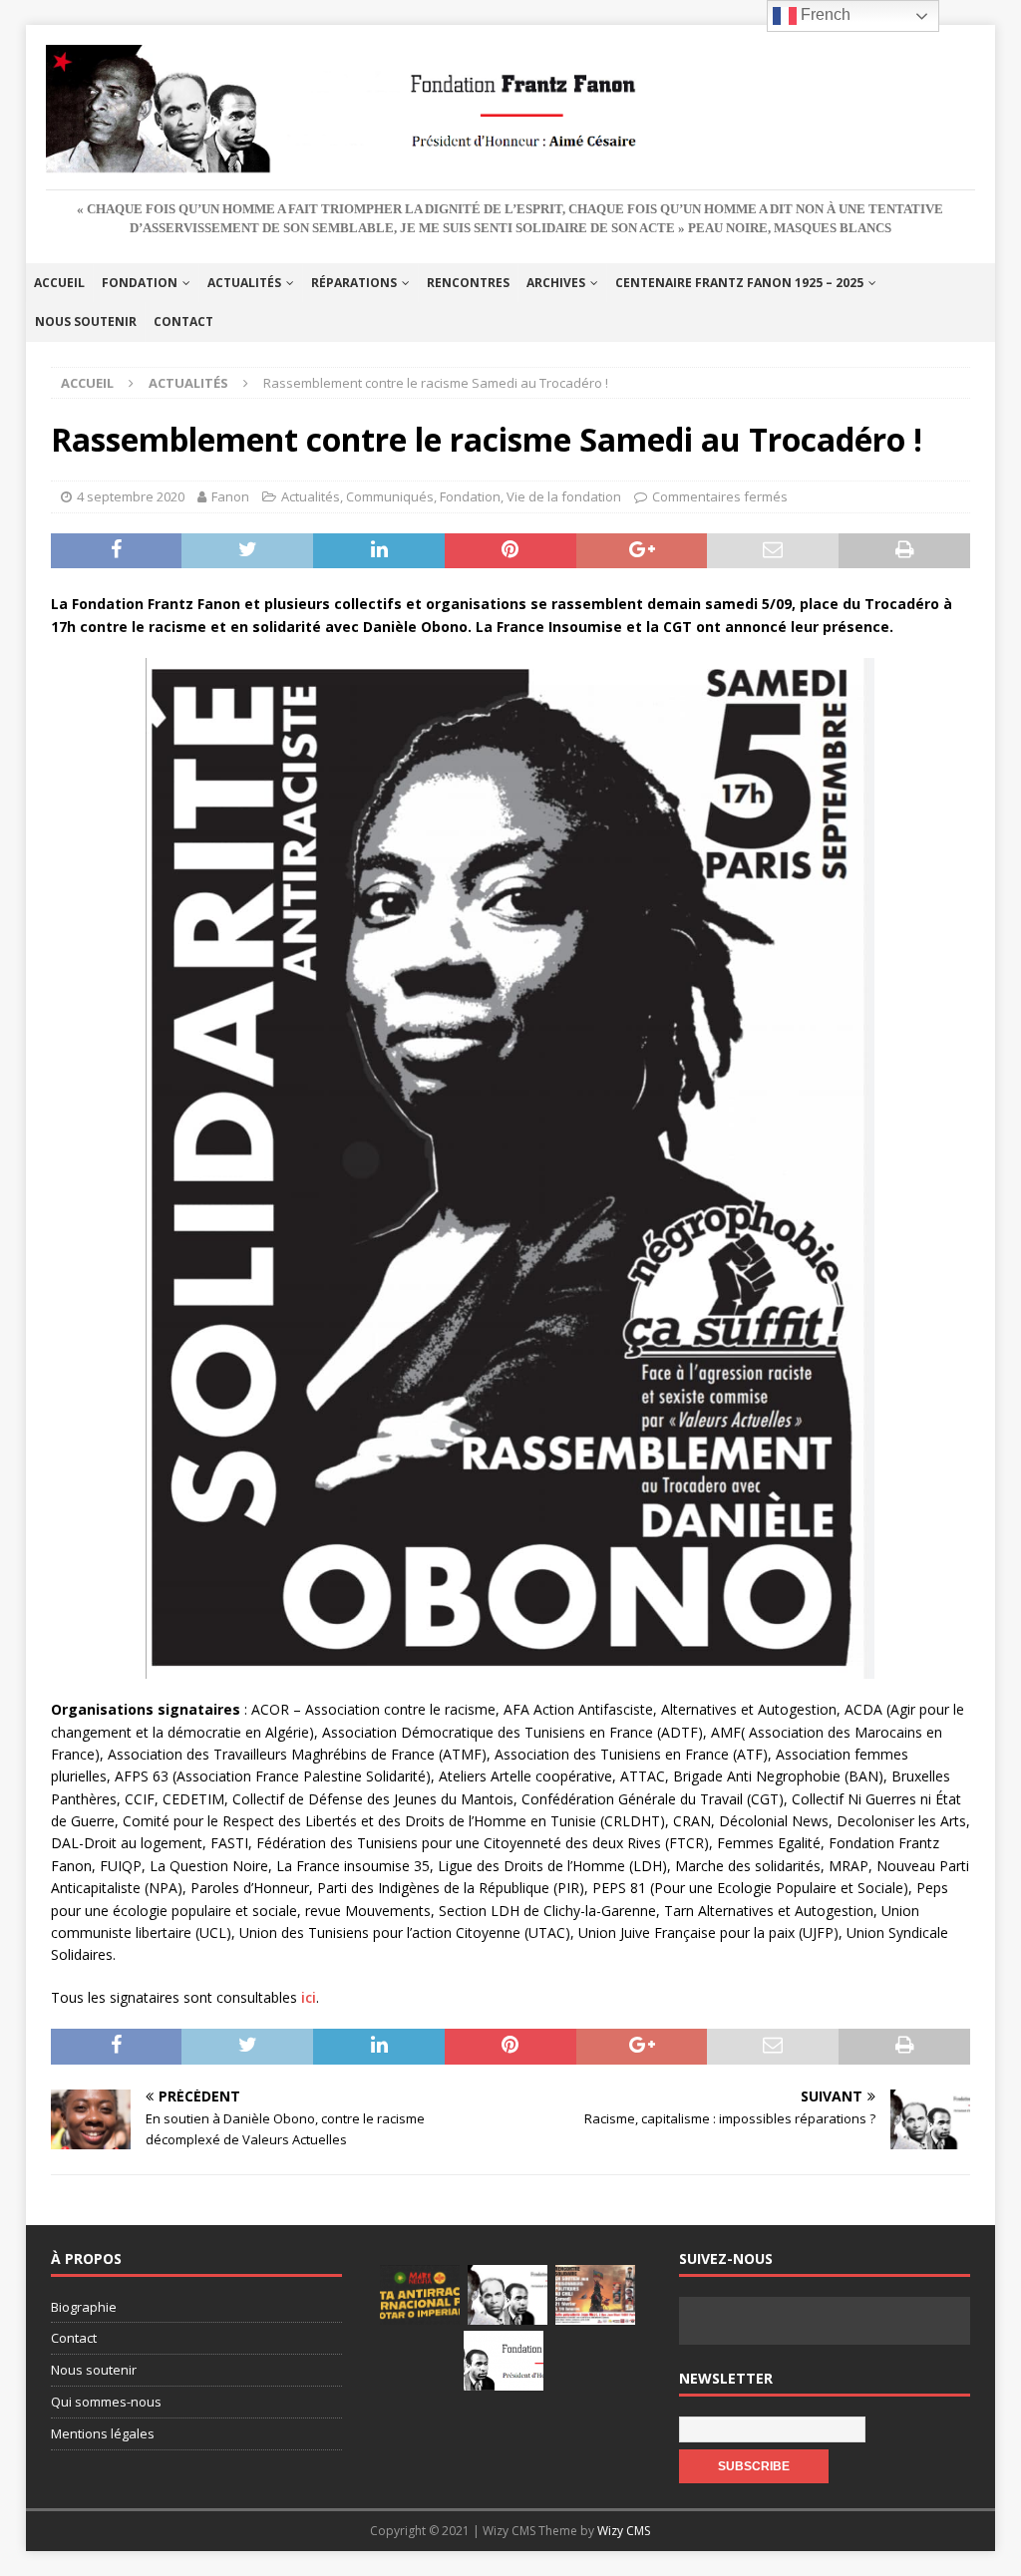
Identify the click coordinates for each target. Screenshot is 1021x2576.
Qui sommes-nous (106, 2402)
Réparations (354, 283)
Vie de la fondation (564, 496)
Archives (556, 283)
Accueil (59, 283)
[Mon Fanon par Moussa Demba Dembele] (504, 2361)
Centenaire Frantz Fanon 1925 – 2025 (739, 283)
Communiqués (390, 496)
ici (309, 1997)
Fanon (230, 496)
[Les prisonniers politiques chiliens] (595, 2295)
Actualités (244, 283)
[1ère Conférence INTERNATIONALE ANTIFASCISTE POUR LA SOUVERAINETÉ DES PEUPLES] (420, 2295)
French (824, 14)
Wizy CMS (624, 2531)
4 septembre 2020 (131, 496)
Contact (183, 322)
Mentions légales (103, 2433)
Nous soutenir (86, 322)
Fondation (140, 283)
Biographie (84, 2307)
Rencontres (468, 283)
